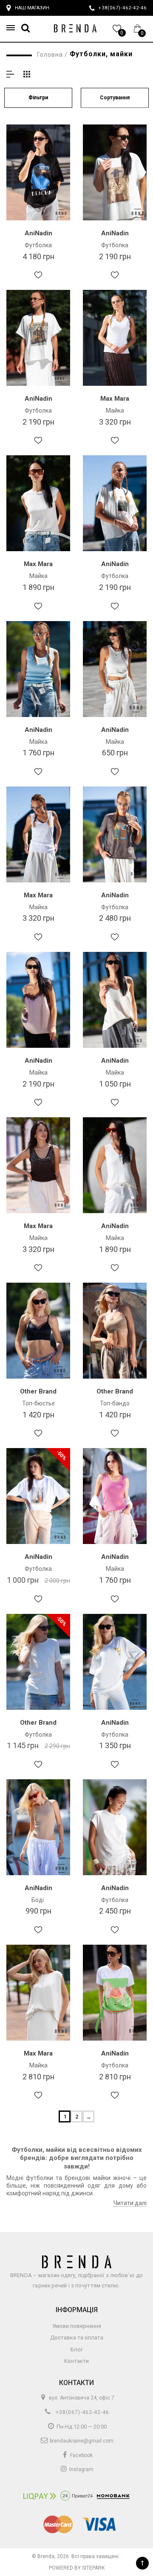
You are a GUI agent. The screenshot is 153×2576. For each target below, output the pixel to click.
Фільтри (38, 98)
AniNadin (38, 233)
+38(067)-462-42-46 (82, 2412)
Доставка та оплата (77, 2337)
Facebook (81, 2455)
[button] (13, 28)
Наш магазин (32, 8)
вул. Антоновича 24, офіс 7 (81, 2398)
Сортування (115, 98)
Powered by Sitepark (77, 2568)
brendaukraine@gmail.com (81, 2441)
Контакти (76, 2361)
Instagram (81, 2469)
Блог (77, 2349)
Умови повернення (77, 2326)
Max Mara (115, 399)
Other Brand (38, 1391)
